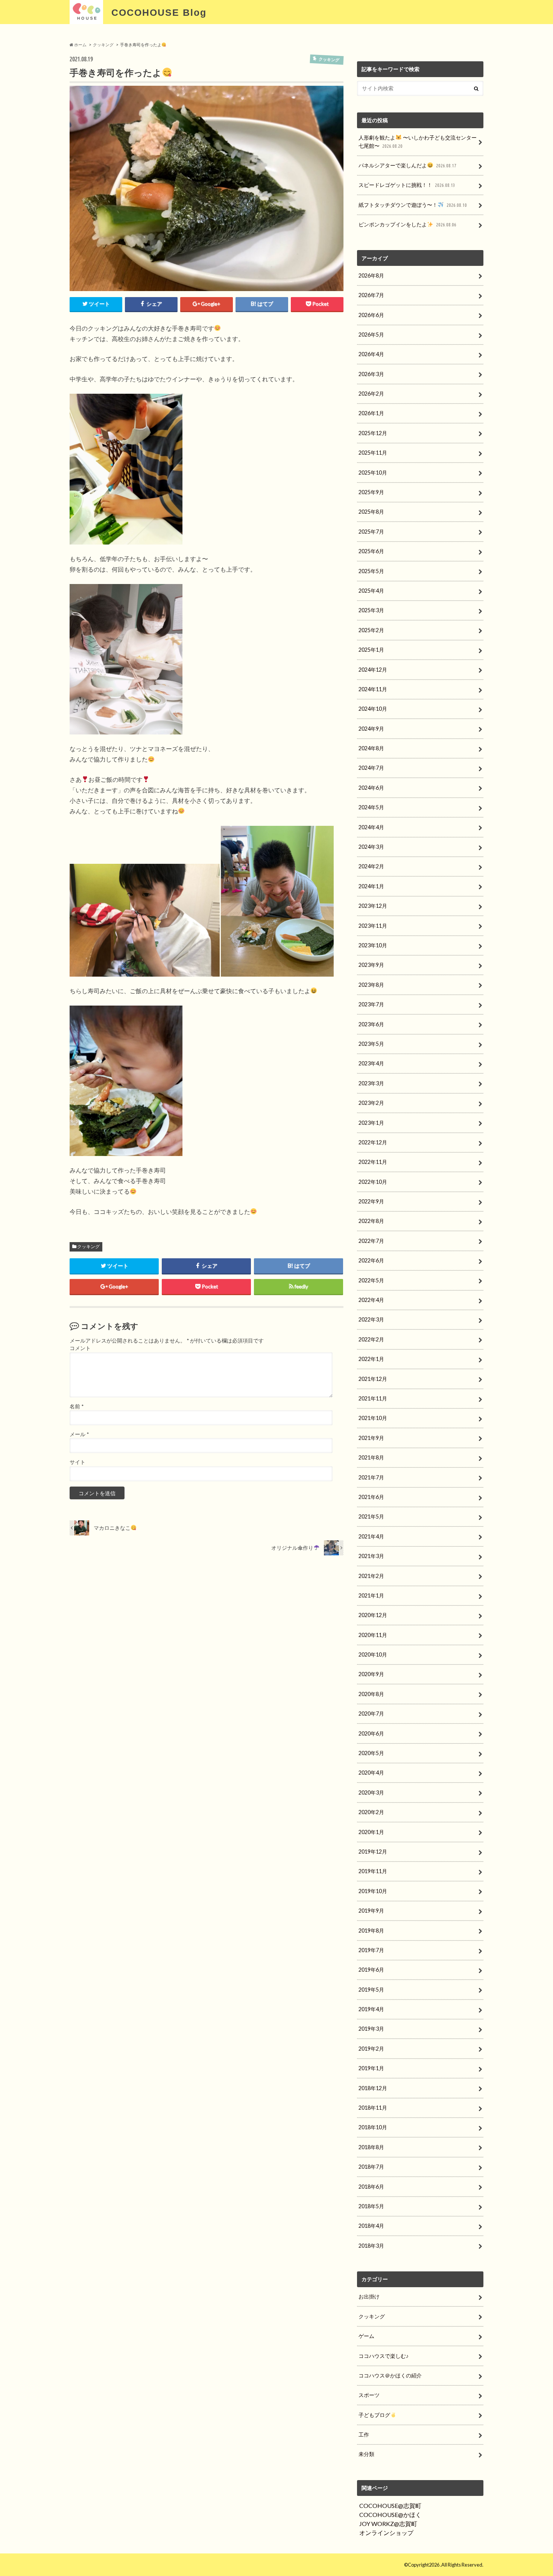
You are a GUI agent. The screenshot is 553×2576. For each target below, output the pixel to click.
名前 (77, 1406)
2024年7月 (371, 768)
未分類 (366, 2454)
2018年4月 (371, 2226)
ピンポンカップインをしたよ (407, 224)
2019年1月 (371, 2068)
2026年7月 (371, 295)
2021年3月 (371, 1556)
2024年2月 (371, 866)
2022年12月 (373, 1142)
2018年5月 (371, 2206)
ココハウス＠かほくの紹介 (390, 2375)
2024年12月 (373, 670)
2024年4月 (371, 827)
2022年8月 (371, 1221)
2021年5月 (371, 1516)
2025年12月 (373, 433)
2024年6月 (371, 788)
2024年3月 (371, 847)
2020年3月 (371, 1792)
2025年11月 (373, 453)
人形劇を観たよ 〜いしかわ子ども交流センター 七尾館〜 (417, 142)
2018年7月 (371, 2167)
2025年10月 (373, 473)
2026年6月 (371, 315)
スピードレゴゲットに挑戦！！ (407, 185)
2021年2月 (371, 1576)
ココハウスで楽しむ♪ (384, 2356)
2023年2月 (371, 1103)
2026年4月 (371, 354)
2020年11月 (373, 1635)
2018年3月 (371, 2246)
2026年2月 (371, 394)
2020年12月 (373, 1615)
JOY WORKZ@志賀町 (388, 2524)
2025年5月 (371, 571)
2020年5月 (371, 1753)
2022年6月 (371, 1260)
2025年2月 (371, 630)
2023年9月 (371, 965)
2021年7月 (371, 1477)
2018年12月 (373, 2088)
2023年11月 (373, 926)
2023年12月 (373, 906)
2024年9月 (371, 729)
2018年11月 (373, 2108)
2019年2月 (371, 2049)
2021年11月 (373, 1398)
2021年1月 (371, 1595)
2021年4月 (371, 1536)
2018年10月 (373, 2127)
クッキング (88, 1246)
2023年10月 (373, 945)
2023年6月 (371, 1024)
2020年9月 (371, 1674)
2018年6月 (371, 2187)
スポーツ (369, 2395)
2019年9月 (371, 1911)
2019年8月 (371, 1930)
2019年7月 (371, 1950)
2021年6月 (371, 1497)
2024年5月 (371, 807)
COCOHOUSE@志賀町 (390, 2505)
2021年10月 (373, 1418)
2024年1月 (371, 886)
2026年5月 (371, 335)
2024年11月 (373, 689)
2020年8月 (371, 1694)
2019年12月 (373, 1852)
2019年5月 (371, 1990)
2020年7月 (371, 1714)
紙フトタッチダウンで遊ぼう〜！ (412, 205)
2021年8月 (371, 1457)
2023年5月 (371, 1044)
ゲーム (366, 2336)
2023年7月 (371, 1004)
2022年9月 (371, 1201)
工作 (364, 2434)
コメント (80, 1348)
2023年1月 (371, 1123)
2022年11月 (373, 1162)
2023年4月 (371, 1063)
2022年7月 (371, 1241)
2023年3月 (371, 1083)
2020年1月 (371, 1832)
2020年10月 (373, 1654)
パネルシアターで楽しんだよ (407, 165)
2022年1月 (371, 1359)
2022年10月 (373, 1182)
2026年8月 (371, 275)
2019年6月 (371, 1970)
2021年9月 (371, 1438)
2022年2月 (371, 1339)
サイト (77, 1462)
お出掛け (369, 2296)
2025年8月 (371, 512)
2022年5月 (371, 1280)
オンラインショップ (386, 2533)
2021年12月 (373, 1379)
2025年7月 (371, 532)
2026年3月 (371, 374)
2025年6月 (371, 551)
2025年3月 (371, 610)
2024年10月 (373, 709)
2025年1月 (371, 650)
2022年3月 (371, 1319)
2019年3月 (371, 2029)
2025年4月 (371, 591)
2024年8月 (371, 748)
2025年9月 (371, 492)
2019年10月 (373, 1891)
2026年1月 (371, 413)
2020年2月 (371, 1812)
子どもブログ (374, 2415)
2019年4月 (371, 2009)
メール (79, 1434)
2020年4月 (371, 1773)
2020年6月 (371, 1733)
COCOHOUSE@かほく (390, 2515)
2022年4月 (371, 1300)
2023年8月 (371, 985)
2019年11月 (373, 1871)
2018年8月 (371, 2147)
